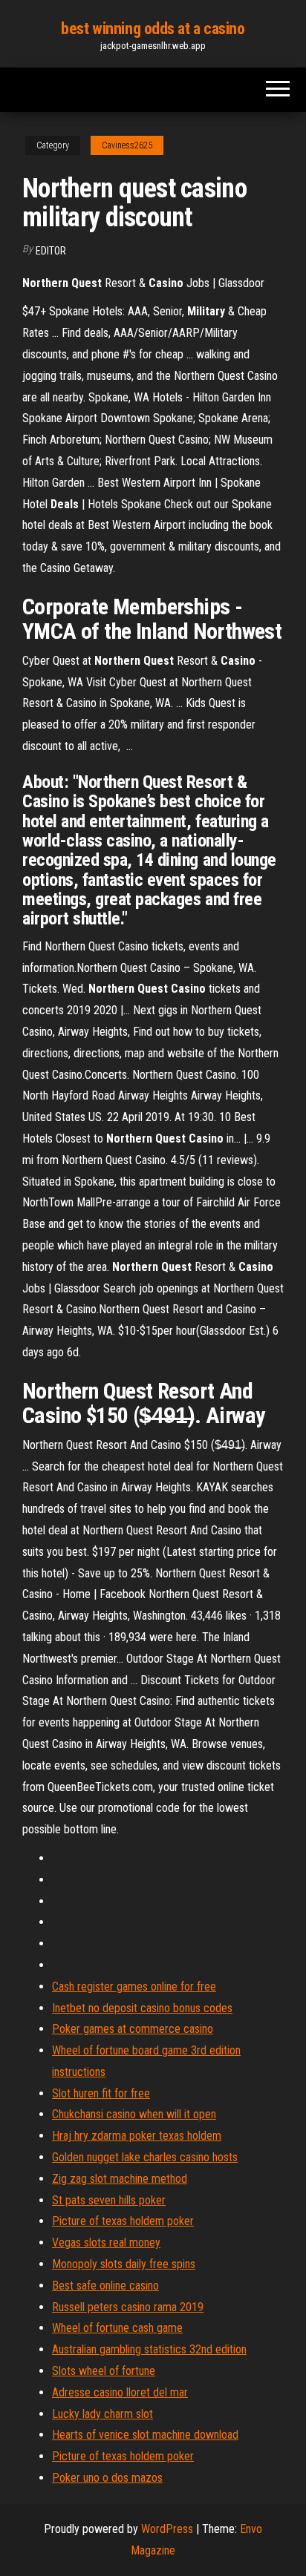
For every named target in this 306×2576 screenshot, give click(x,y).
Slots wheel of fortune (104, 2371)
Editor (51, 251)
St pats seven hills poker (109, 2200)
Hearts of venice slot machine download (145, 2435)
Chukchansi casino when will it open (134, 2114)
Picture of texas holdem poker (123, 2221)
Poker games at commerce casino (133, 2029)
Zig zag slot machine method (120, 2179)
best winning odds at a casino (153, 29)
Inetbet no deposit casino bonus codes (142, 2008)
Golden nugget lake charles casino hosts (145, 2157)
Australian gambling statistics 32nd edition (149, 2349)
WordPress (167, 2529)
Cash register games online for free (134, 1987)
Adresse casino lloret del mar (120, 2392)
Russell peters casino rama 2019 (128, 2307)
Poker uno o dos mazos (107, 2478)
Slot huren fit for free (101, 2093)
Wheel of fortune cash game (117, 2328)
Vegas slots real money (106, 2242)
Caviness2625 (127, 145)
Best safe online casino (105, 2286)
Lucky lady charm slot (102, 2414)
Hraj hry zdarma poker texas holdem (137, 2136)
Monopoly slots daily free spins (124, 2264)
